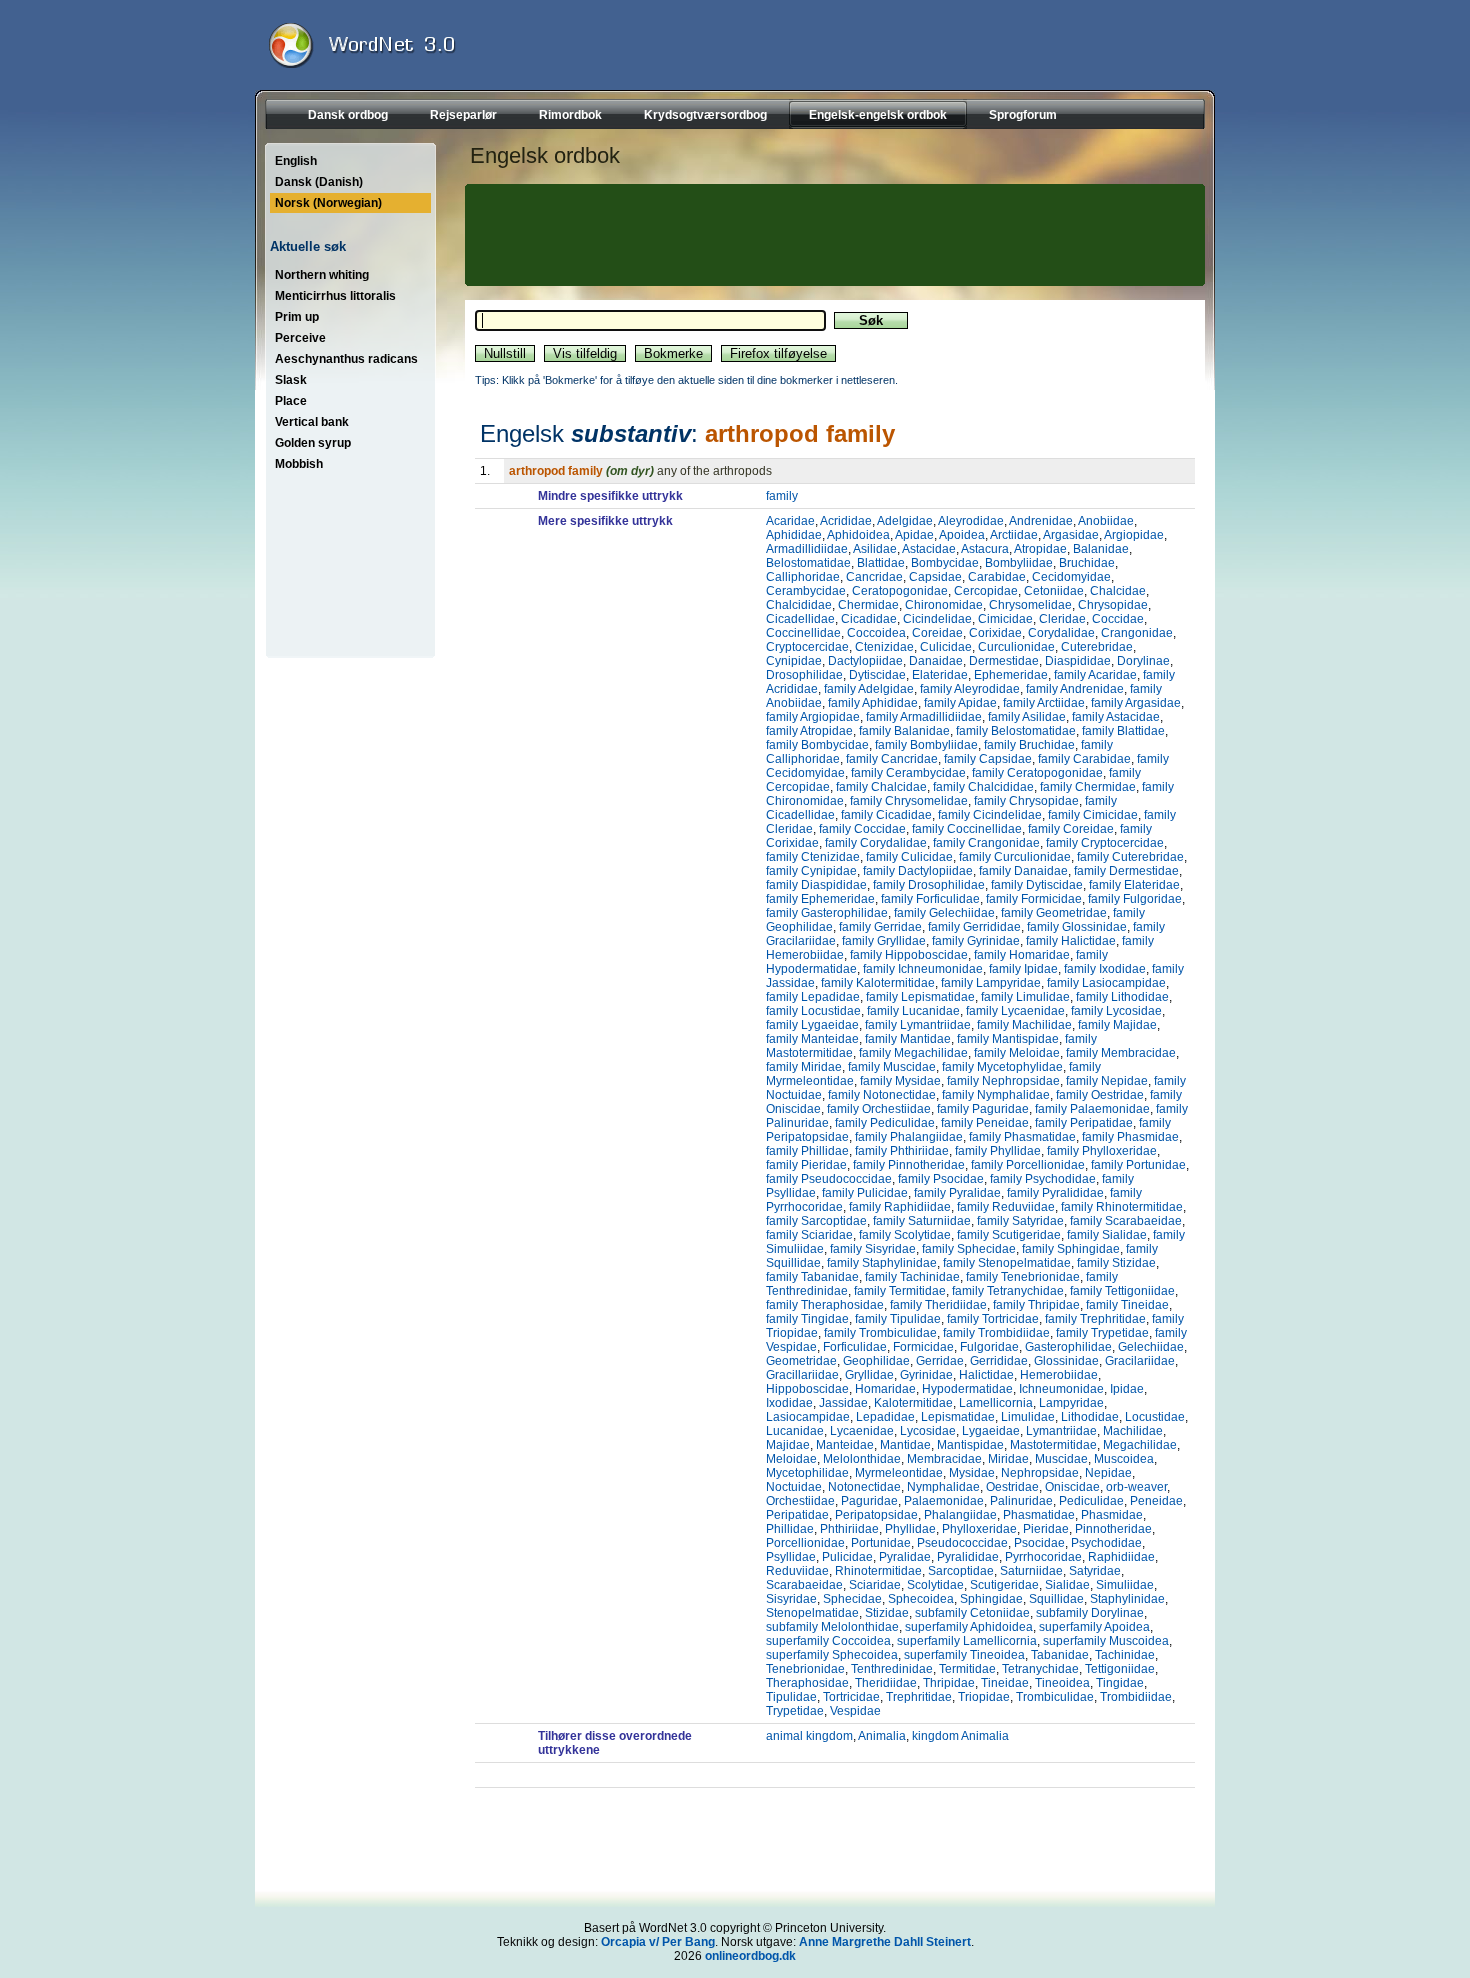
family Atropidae (809, 731)
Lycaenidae (862, 1431)
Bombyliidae (1019, 563)
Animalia (882, 1736)
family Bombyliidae (926, 745)
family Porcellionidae (1028, 1165)
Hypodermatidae (967, 1389)
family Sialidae (1107, 1235)
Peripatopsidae (876, 1515)
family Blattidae (1123, 731)
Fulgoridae (989, 1347)
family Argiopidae (813, 717)
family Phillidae (807, 1151)
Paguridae (869, 1501)
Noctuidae (794, 1487)
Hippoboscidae (807, 1389)
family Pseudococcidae (829, 1179)
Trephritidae (919, 1697)
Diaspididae (1078, 661)
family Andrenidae (1075, 689)
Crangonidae (1137, 633)
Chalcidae (1118, 591)
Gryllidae (869, 1375)
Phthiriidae (849, 1529)
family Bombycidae (817, 745)
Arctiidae (1014, 535)
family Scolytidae (905, 1235)
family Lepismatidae (920, 997)
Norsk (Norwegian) (328, 203)
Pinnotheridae (1113, 1529)
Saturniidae (1031, 1571)
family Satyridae (1020, 1221)
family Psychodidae (1043, 1179)
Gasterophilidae (1068, 1347)
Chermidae (868, 605)
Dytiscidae (877, 675)
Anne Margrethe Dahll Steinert (885, 1942)
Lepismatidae (958, 1417)
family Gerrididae (974, 927)
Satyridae (1095, 1571)
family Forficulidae (930, 899)
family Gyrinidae (976, 941)
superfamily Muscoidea (1106, 1641)
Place (291, 401)
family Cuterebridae (1130, 857)
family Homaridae (1022, 955)
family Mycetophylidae (1002, 1067)
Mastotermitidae (1053, 1445)
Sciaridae (875, 1585)
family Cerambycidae (908, 773)
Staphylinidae (1127, 1599)
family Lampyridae (991, 983)
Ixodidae (789, 1403)
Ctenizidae (884, 647)
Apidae (914, 535)
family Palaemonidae (1092, 1109)
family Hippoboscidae (909, 955)
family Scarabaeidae (1126, 1221)
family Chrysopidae (1026, 801)
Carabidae (997, 577)
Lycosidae (928, 1431)
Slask (291, 380)
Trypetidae (795, 1711)
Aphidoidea (858, 535)
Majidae (788, 1445)
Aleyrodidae (971, 521)
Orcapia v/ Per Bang (658, 1942)
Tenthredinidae (892, 1669)
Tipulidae (791, 1697)
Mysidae (972, 1473)
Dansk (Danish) (319, 182)
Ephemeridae (1011, 675)
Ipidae (1127, 1389)
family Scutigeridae (1009, 1235)
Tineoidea (1062, 1683)
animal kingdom (809, 1736)
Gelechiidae (1151, 1347)
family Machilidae (1024, 1025)
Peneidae (1156, 1501)
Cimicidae (1005, 619)
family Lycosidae (1116, 1011)
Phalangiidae (960, 1515)
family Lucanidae (913, 1011)
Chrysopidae (1113, 605)
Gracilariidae (1140, 1361)
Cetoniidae (1054, 591)
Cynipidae (794, 661)
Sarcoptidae (961, 1571)
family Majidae (1117, 1025)
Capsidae (935, 577)
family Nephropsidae (1003, 1081)
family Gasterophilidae (827, 913)
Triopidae (984, 1697)
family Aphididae (873, 703)
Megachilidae (1140, 1445)
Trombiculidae (1055, 1697)
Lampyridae (1071, 1403)
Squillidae (1056, 1599)
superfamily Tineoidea (964, 1655)
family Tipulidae (898, 1319)
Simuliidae (1125, 1585)
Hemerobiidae (1059, 1375)
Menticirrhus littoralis (335, 296)
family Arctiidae (1044, 703)
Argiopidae (1134, 535)
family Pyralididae (1055, 1193)
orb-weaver (1136, 1487)
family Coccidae (862, 829)
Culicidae (946, 647)
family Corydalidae (876, 843)
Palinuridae (1021, 1501)
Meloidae (791, 1459)
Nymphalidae (943, 1487)
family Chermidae (1088, 787)
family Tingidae (807, 1319)
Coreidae (937, 633)
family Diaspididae (816, 885)
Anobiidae (1106, 521)
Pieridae (1046, 1529)
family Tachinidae (912, 1277)
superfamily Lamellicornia (967, 1641)
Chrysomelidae (1030, 605)
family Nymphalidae (996, 1095)
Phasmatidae (1039, 1515)
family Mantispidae (1008, 1039)
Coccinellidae (803, 633)
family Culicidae (909, 857)
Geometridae (801, 1361)
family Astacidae (1116, 717)
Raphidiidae (1121, 1557)
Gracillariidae (802, 1375)
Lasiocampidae (808, 1417)
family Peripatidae (1084, 1123)
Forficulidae (855, 1347)
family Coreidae (1071, 829)
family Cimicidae (1093, 815)
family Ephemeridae (820, 899)
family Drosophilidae (929, 885)
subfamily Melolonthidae (832, 1627)
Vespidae (855, 1711)
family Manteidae (812, 1039)
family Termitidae (900, 1291)
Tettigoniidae (1120, 1669)
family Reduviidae (1006, 1207)
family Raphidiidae (900, 1207)
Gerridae (940, 1361)
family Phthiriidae (902, 1151)
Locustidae (1155, 1417)
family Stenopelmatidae (1007, 1263)
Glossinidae (1066, 1361)
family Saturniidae (922, 1221)
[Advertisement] (832, 235)
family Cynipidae (811, 871)
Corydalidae (1061, 633)
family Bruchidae (1029, 745)
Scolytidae (935, 1585)
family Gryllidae (884, 941)
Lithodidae (1090, 1417)
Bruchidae (1087, 563)
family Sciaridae (809, 1235)
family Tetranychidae (1008, 1291)
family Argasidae (1136, 703)
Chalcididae (799, 605)
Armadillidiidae (807, 549)
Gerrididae (999, 1361)
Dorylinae (1143, 661)
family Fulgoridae (1135, 899)
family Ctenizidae (813, 857)
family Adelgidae (869, 689)
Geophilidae (876, 1361)
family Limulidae (1025, 997)
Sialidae (1067, 1585)
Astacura (985, 549)
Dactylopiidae (865, 661)
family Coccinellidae (967, 829)
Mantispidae (970, 1445)
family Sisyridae (873, 1249)
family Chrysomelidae (909, 801)
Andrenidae (1041, 521)
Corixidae (995, 633)
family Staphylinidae (882, 1263)
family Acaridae (1095, 675)
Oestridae (1012, 1487)
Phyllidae (910, 1529)
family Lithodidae (1122, 997)
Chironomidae (944, 605)
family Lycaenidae (1015, 1011)
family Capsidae (988, 759)
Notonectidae (864, 1487)
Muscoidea (1124, 1459)
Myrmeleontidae (899, 1473)
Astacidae (929, 549)
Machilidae (1133, 1431)
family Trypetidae (1102, 1333)
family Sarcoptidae (816, 1221)
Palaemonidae (944, 1501)
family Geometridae (1054, 913)
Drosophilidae (804, 675)
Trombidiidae (1136, 1697)
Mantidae (905, 1445)
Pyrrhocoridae (1043, 1557)
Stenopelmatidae (812, 1613)
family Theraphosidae (825, 1305)
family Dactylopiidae (918, 871)
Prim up (297, 317)
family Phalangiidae (909, 1137)
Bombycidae (945, 563)
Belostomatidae (808, 563)
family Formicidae (1034, 899)
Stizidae (887, 1613)
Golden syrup (313, 443)
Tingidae (1120, 1683)
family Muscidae (892, 1067)
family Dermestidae (1126, 871)
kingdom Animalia (960, 1736)
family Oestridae (1100, 1095)
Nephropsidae (1040, 1473)
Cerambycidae (806, 591)
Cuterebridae (1097, 647)
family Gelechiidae (944, 913)
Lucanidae (795, 1431)
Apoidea (962, 535)
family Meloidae (1017, 1053)
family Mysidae (900, 1081)
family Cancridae (892, 759)
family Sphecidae (969, 1249)
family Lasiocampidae (1106, 983)
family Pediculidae (885, 1123)
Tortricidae (851, 1697)
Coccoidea (876, 633)
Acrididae (846, 521)
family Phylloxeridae (1102, 1151)
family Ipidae (1023, 969)
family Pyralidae (957, 1193)
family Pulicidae (865, 1193)
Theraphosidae (807, 1683)
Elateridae (940, 675)
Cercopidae (986, 591)
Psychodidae (1106, 1543)
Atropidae (1040, 549)
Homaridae (885, 1389)
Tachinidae (1125, 1655)
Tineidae (1005, 1683)
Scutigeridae (1004, 1585)
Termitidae (967, 1669)
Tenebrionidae (805, 1669)
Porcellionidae (805, 1543)
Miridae (1008, 1459)
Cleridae (1062, 619)
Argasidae (1071, 535)
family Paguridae (983, 1109)
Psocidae (1039, 1543)
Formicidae (923, 1347)
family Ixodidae (1105, 969)
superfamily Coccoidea (828, 1641)
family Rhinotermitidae (1122, 1207)
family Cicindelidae (990, 815)
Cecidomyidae (1071, 577)
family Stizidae (1116, 1263)
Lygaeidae (991, 1431)
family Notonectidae (882, 1095)
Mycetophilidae (807, 1473)
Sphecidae (852, 1599)
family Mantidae (908, 1039)
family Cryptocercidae (1105, 843)
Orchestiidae (800, 1501)
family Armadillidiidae (924, 717)
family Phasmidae (1130, 1137)
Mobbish (299, 464)
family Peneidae (985, 1123)
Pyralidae (905, 1557)
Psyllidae (791, 1557)
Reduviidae (797, 1571)
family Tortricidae (993, 1319)
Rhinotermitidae (878, 1571)
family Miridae (804, 1067)
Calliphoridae (803, 577)
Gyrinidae (926, 1375)
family (782, 496)
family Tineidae (1127, 1305)
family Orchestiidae (879, 1109)
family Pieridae (806, 1165)
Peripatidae (797, 1515)
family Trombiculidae (880, 1333)
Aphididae (794, 535)
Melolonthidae (862, 1459)
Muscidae (1061, 1459)
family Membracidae (1121, 1053)
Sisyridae (791, 1599)
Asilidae (875, 549)
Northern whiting (322, 275)
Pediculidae (1091, 1501)
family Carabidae (1084, 759)
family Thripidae (1036, 1305)
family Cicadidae (886, 815)
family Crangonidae (986, 843)
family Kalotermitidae (878, 983)
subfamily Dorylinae (1090, 1613)
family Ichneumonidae (923, 969)
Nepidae (1108, 1473)
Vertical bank (312, 422)
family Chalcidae (881, 787)
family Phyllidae (998, 1151)
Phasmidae (1112, 1515)
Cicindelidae (937, 619)
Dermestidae (1004, 661)
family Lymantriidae (918, 1025)
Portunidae (881, 1543)
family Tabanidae (812, 1277)
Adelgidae (905, 521)
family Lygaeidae (812, 1025)
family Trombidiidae (996, 1333)
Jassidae (843, 1403)
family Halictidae (1071, 941)
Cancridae (874, 577)
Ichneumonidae (1061, 1389)
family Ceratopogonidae (1037, 773)
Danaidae (936, 661)
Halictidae (986, 1375)
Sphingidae (991, 1599)
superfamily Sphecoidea (832, 1655)
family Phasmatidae (1022, 1137)
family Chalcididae (983, 787)
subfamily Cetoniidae (972, 1613)
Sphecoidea (921, 1599)
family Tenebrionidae (1023, 1277)
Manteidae (845, 1445)
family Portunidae (1138, 1165)
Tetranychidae (1040, 1669)
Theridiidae (886, 1683)
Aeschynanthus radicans (346, 359)
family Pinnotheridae (909, 1165)
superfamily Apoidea (1094, 1627)
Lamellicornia (996, 1403)
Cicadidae (869, 619)
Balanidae (1101, 549)
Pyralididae (968, 1557)
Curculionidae (1016, 647)
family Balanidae (904, 731)
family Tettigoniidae (1122, 1291)
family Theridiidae (938, 1305)
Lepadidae (885, 1417)
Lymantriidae (1061, 1431)
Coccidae (1118, 619)
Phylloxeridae (979, 1529)
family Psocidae (941, 1179)
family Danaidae (1023, 871)
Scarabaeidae (804, 1585)
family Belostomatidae (1016, 731)
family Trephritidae (1095, 1319)
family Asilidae (1027, 717)
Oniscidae (1072, 1487)
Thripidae (949, 1683)
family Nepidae (1107, 1081)
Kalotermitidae (913, 1403)
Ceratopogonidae (900, 591)
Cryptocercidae (807, 647)
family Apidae (960, 703)
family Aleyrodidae (970, 689)
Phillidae (790, 1529)
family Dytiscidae (1037, 885)
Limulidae (1028, 1417)
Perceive (300, 338)
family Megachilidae (913, 1053)
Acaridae (790, 521)
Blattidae (881, 563)
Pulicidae (847, 1557)
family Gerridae (880, 927)
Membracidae (944, 1459)
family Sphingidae (1071, 1249)
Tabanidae (1060, 1655)
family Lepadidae (813, 997)
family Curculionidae (1015, 857)
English (296, 161)
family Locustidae (813, 1011)
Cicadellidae (800, 619)
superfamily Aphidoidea (969, 1627)
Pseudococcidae (962, 1543)
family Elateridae (1134, 885)
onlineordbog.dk (750, 1956)
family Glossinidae (1077, 927)
